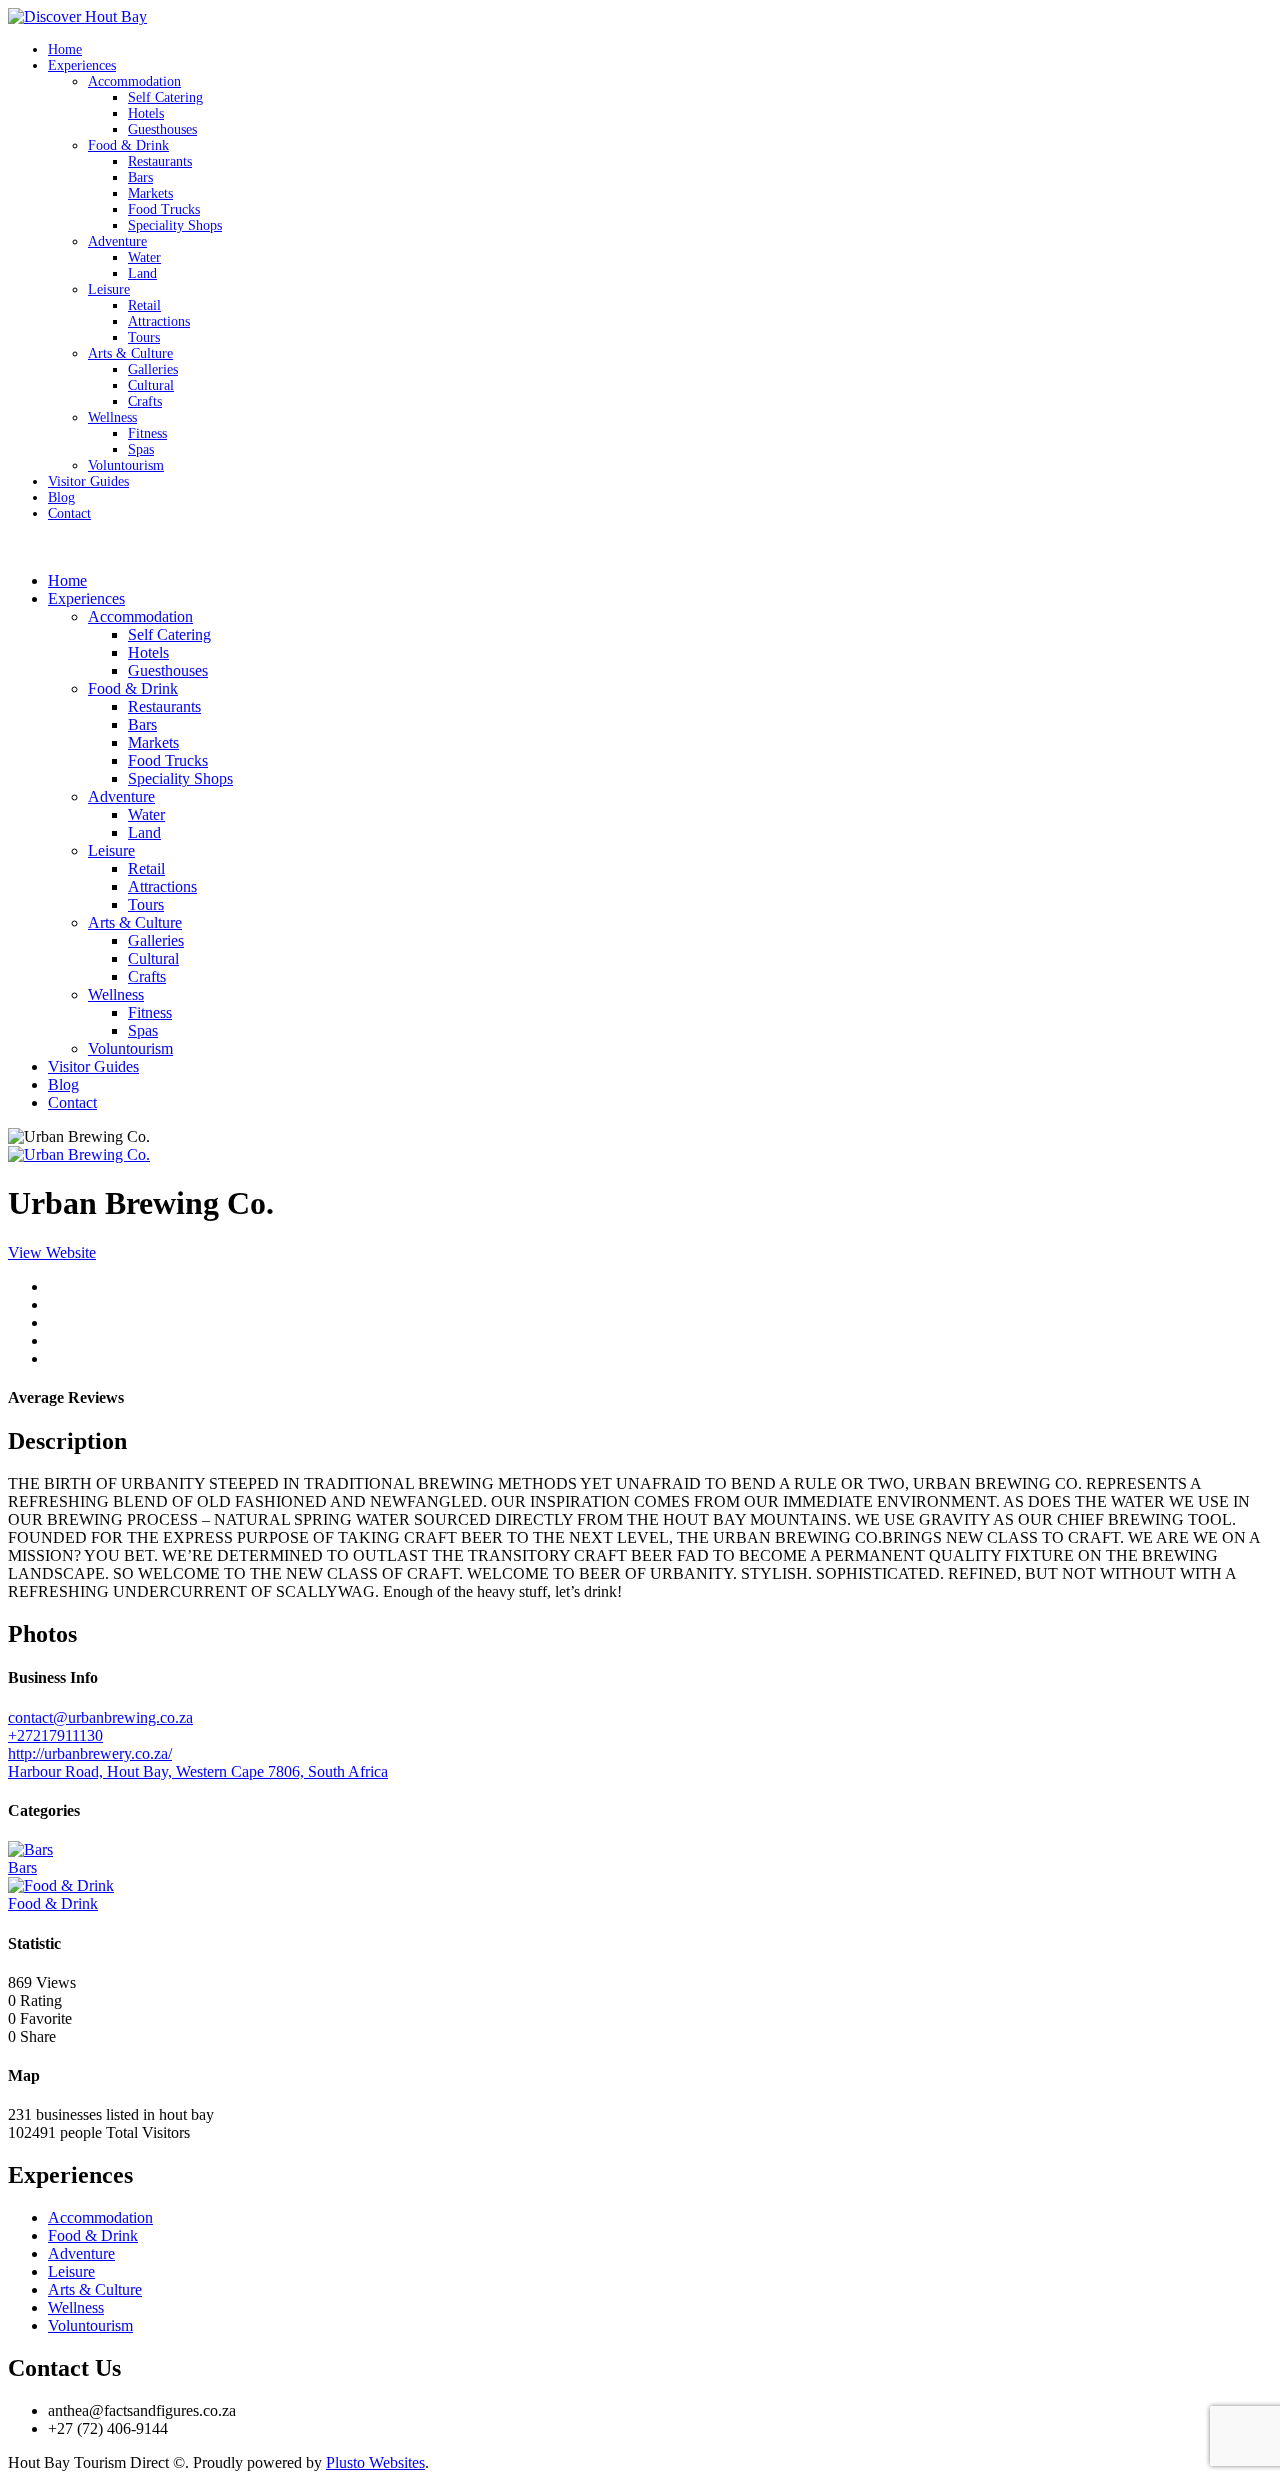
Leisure (109, 289)
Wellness (112, 417)
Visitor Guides (88, 481)
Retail (144, 305)
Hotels (146, 113)
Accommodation (134, 81)
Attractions (159, 321)
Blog (61, 497)
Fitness (147, 433)
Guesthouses (162, 129)
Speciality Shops (175, 225)
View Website (52, 1252)
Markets (150, 193)
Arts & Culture (130, 353)
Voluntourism (126, 465)
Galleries (153, 369)
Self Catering (165, 97)
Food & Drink (128, 145)
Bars (140, 177)
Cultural (151, 385)
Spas (141, 449)
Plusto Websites (375, 2462)
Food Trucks (164, 209)
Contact (69, 513)
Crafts (145, 401)
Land (142, 273)
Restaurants (160, 161)
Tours (144, 337)
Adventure (117, 241)
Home (65, 49)
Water (144, 257)
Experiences (82, 65)
